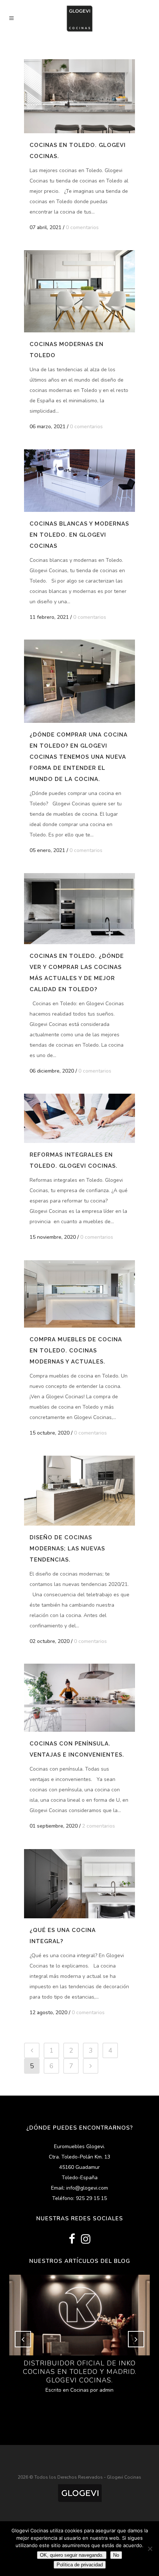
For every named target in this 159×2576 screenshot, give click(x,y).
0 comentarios (82, 227)
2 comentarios (99, 1826)
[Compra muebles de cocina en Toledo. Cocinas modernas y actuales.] (79, 1294)
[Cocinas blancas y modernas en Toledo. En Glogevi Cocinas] (79, 481)
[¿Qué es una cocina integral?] (79, 1884)
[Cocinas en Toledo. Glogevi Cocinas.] (79, 96)
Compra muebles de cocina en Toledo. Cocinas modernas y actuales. (76, 1351)
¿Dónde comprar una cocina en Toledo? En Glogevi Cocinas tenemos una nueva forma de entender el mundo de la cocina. (79, 757)
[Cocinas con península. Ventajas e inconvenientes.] (79, 1698)
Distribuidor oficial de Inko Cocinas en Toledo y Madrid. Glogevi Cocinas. (80, 2372)
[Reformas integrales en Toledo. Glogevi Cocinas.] (79, 1118)
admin (106, 2390)
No (116, 2555)
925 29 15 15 (91, 2198)
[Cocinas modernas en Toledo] (79, 291)
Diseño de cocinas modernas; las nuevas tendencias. (67, 1549)
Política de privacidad (80, 2565)
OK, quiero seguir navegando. (72, 2555)
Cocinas (79, 2390)
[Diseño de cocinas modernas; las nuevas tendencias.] (79, 1491)
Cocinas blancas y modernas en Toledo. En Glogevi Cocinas (79, 535)
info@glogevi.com (87, 2188)
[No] (150, 2549)
